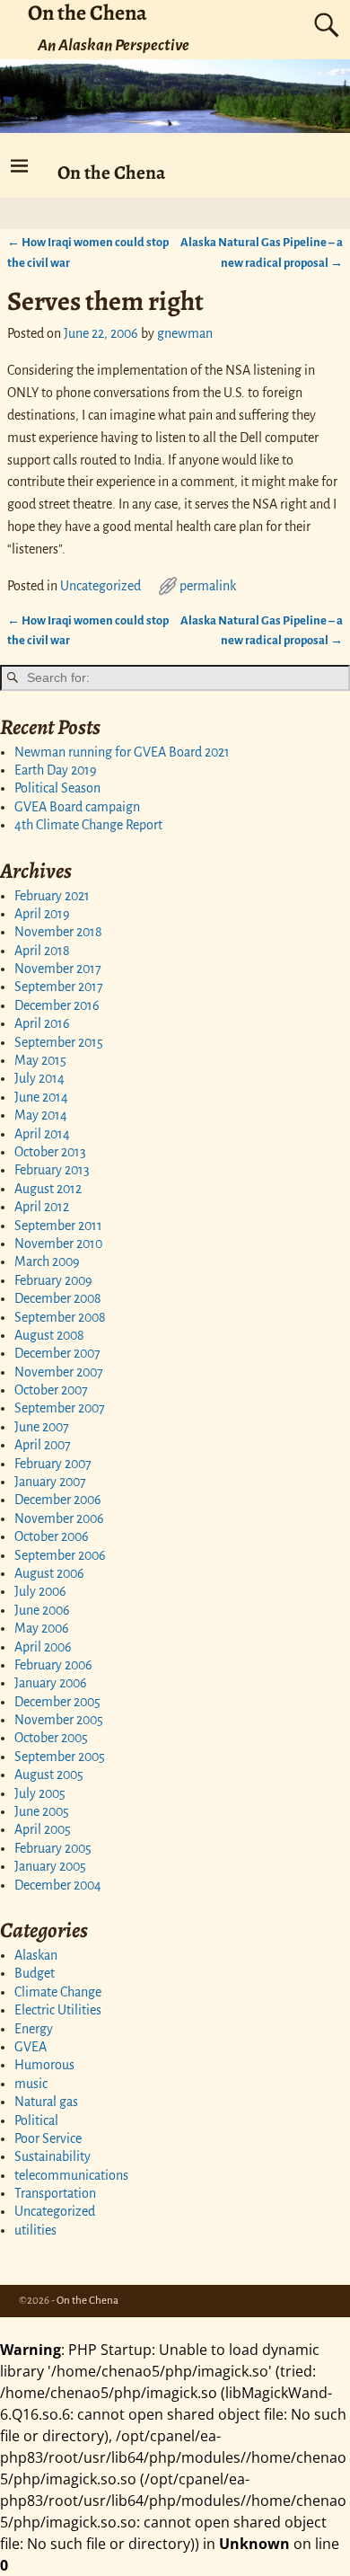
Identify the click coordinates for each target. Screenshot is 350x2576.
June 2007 (42, 1427)
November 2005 (59, 1720)
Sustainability (52, 2156)
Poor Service (48, 2138)
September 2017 (59, 987)
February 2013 (52, 1170)
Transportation (55, 2193)
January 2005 (50, 1866)
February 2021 (52, 896)
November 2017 (58, 969)
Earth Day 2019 (56, 770)
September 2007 (60, 1408)
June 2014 (41, 1097)
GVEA (31, 2047)
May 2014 (41, 1115)
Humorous (44, 2065)
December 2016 (57, 1005)
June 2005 (42, 1811)
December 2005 (57, 1702)
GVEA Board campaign (77, 807)
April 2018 (42, 951)
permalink (208, 586)
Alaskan (36, 1955)
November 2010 (58, 1244)
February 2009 (53, 1280)
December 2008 (58, 1298)
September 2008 (60, 1317)
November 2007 (59, 1372)
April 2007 (43, 1445)
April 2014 (42, 1134)
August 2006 (49, 1573)
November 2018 (58, 932)
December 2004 (58, 1885)
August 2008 (49, 1335)
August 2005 (49, 1775)
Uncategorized (101, 586)
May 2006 (42, 1628)
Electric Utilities (58, 2010)
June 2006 (42, 1610)
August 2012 (48, 1189)
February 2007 (53, 1464)
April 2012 (42, 1207)
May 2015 (40, 1060)
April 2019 (42, 914)
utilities (35, 2230)
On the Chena (111, 172)
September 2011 (58, 1226)
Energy (34, 2029)
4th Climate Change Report (88, 825)
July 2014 (39, 1078)
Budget (35, 1973)
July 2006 (40, 1591)
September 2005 (60, 1757)
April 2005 (43, 1829)
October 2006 (52, 1536)
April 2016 (42, 1023)
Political (36, 2120)
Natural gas (46, 2102)
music (31, 2084)
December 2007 (57, 1353)
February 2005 (53, 1848)
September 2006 (60, 1555)
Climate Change (58, 1992)
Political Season (57, 788)
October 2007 (51, 1390)
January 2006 (51, 1683)
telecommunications (71, 2175)
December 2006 (58, 1500)
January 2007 (50, 1482)
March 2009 (47, 1261)
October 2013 (50, 1152)
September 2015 (59, 1042)
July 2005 (40, 1793)
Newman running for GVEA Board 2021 (122, 752)
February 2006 (53, 1665)
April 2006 (43, 1647)
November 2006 (59, 1518)
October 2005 (51, 1738)
